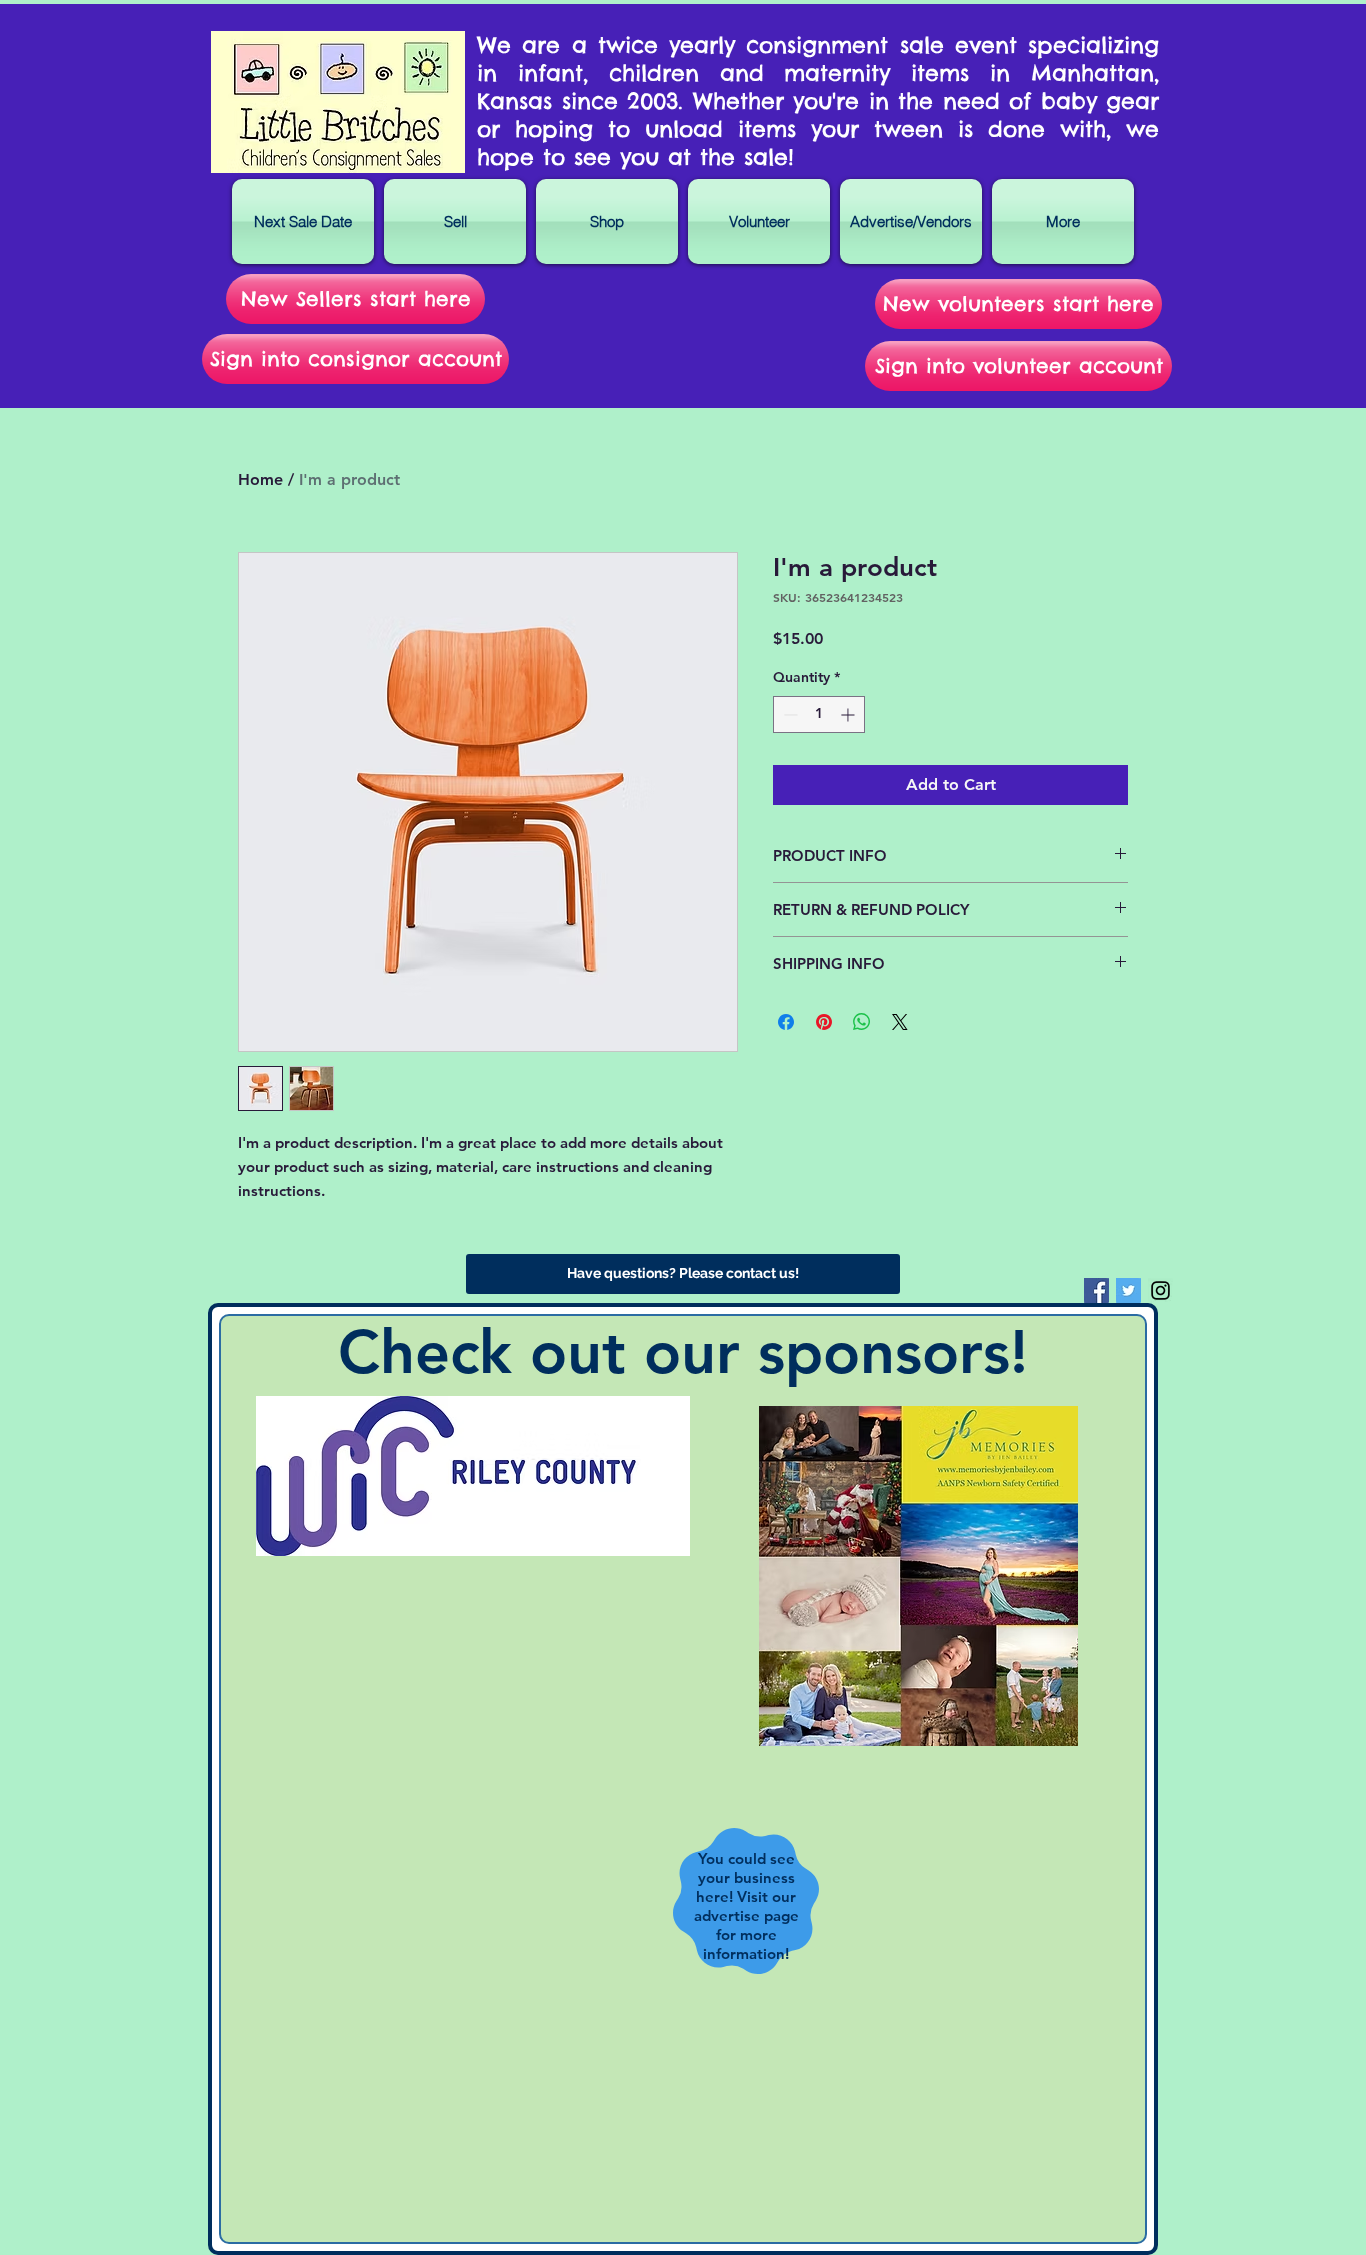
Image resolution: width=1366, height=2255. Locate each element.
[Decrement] (788, 714)
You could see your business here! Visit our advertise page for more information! (746, 1906)
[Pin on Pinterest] (824, 1022)
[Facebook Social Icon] (1096, 1290)
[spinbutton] (819, 714)
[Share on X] (900, 1022)
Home (260, 479)
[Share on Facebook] (786, 1022)
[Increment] (849, 714)
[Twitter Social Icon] (1128, 1290)
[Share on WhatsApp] (862, 1022)
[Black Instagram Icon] (1160, 1290)
